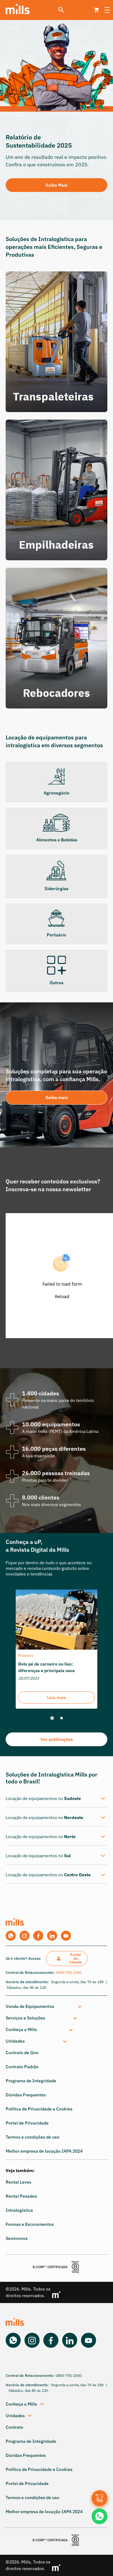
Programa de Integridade (31, 2081)
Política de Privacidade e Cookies (39, 2109)
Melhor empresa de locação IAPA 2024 (44, 2151)
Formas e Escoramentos (30, 2224)
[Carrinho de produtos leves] (96, 10)
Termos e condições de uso (32, 2137)
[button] (55, 2006)
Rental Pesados (21, 2196)
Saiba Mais (56, 185)
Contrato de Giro (22, 2053)
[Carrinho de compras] (100, 2498)
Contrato (14, 2427)
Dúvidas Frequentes (26, 2095)
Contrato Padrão (22, 2067)
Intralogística (19, 2210)
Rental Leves (19, 2182)
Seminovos (17, 2238)
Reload (62, 1296)
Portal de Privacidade (27, 2123)
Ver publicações (57, 1739)
